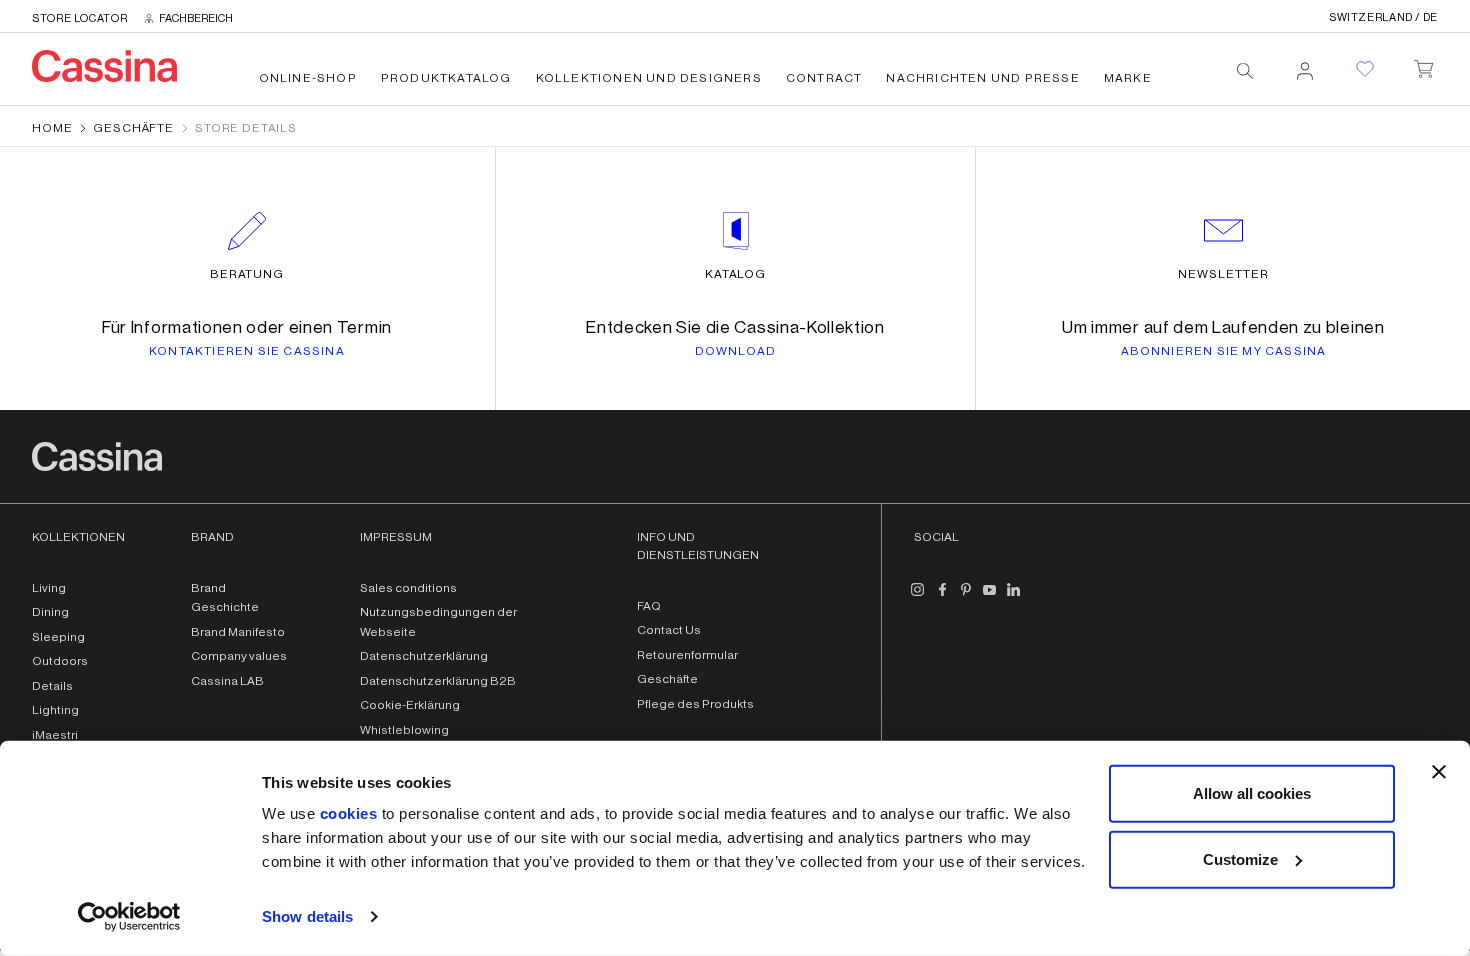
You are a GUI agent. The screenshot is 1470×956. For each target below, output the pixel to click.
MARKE (1128, 78)
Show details (307, 916)
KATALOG (736, 274)
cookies (349, 813)
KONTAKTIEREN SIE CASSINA (247, 351)
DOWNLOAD (736, 351)
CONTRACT (824, 78)
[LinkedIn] (1014, 598)
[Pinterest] (966, 598)
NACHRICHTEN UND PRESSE (982, 78)
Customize (1240, 858)
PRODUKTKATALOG (446, 78)
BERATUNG (247, 274)
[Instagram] (918, 598)
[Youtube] (990, 598)
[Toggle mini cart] (1423, 65)
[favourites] (1365, 69)
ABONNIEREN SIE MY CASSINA (1224, 351)
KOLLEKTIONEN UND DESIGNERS (649, 78)
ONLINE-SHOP (308, 78)
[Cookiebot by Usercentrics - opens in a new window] (129, 917)
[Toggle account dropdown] (1305, 65)
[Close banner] (1439, 772)
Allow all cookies (1252, 793)
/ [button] (1383, 17)
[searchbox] (1245, 71)
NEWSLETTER (1223, 274)
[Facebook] (942, 598)
